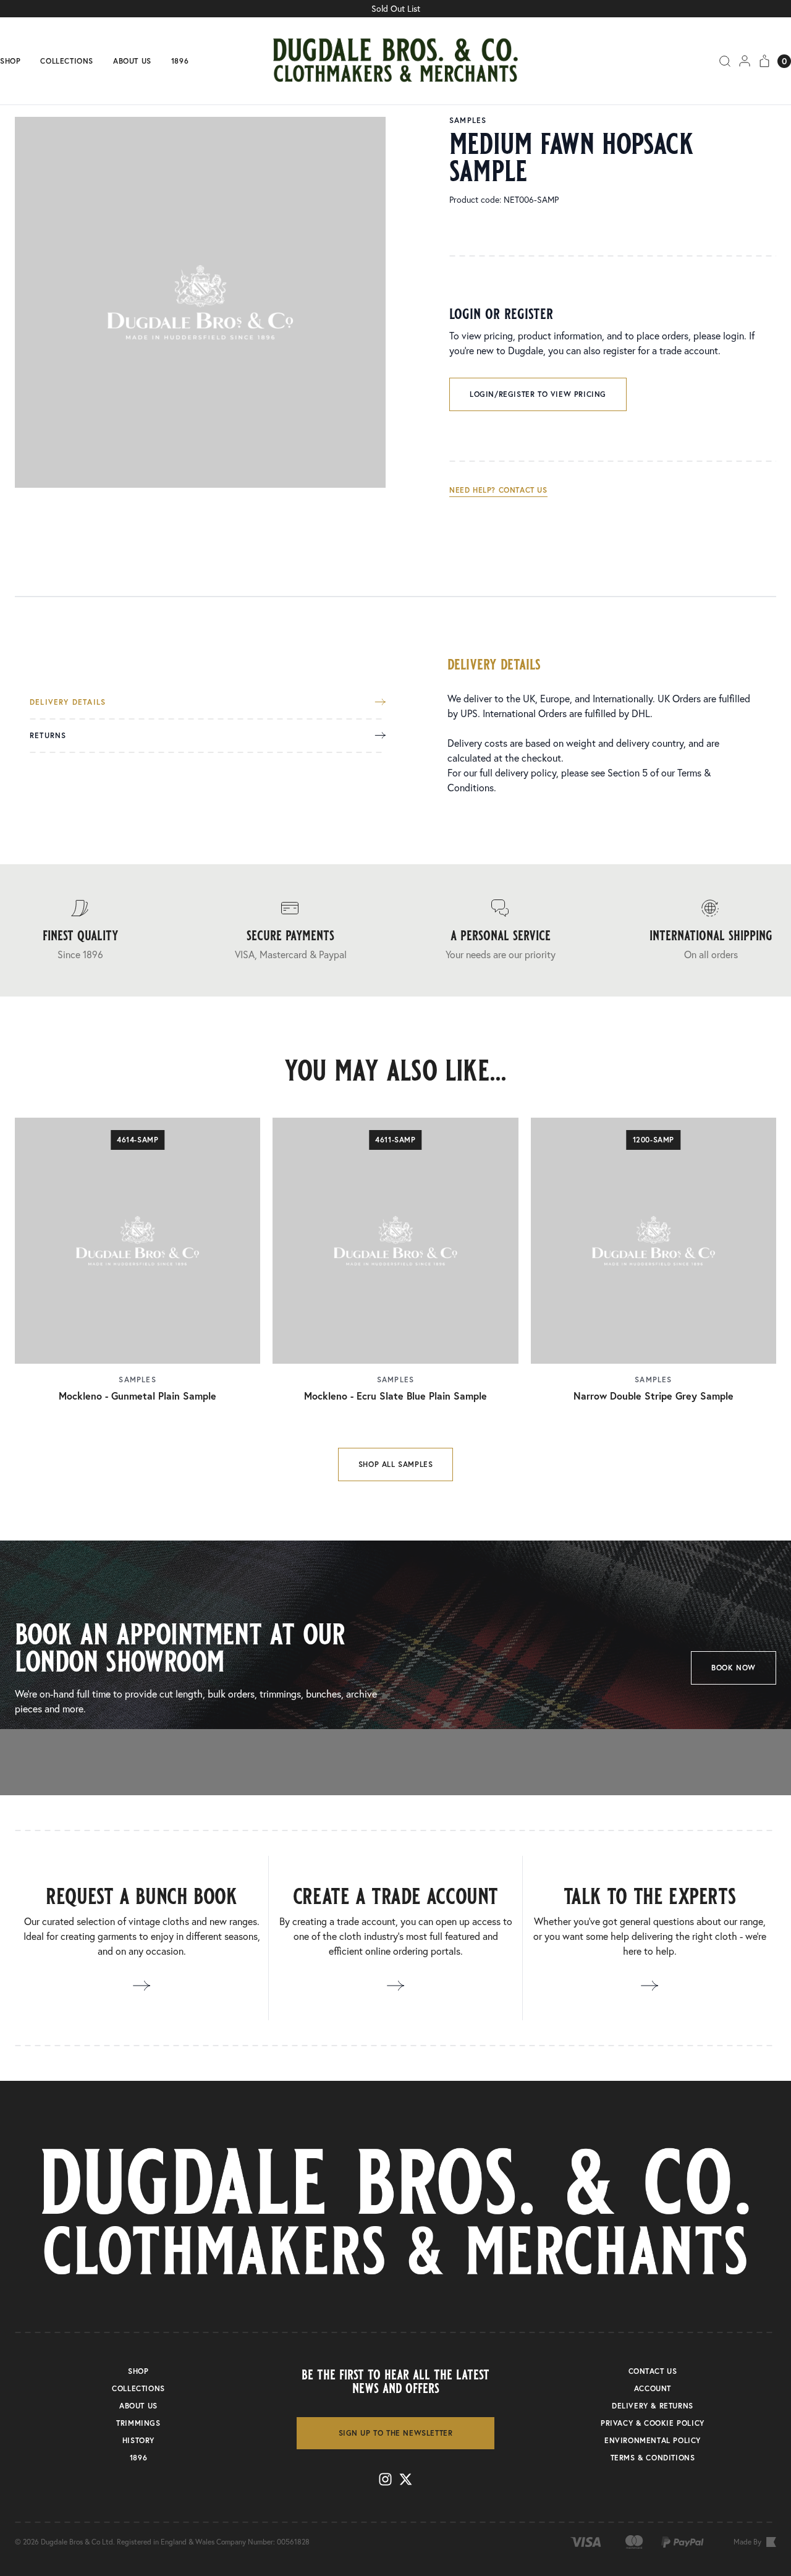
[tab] (208, 709)
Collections (67, 61)
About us (132, 61)
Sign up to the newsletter (396, 2433)
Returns (48, 736)
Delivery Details (68, 702)
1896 (180, 61)
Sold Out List (396, 9)
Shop (10, 61)
